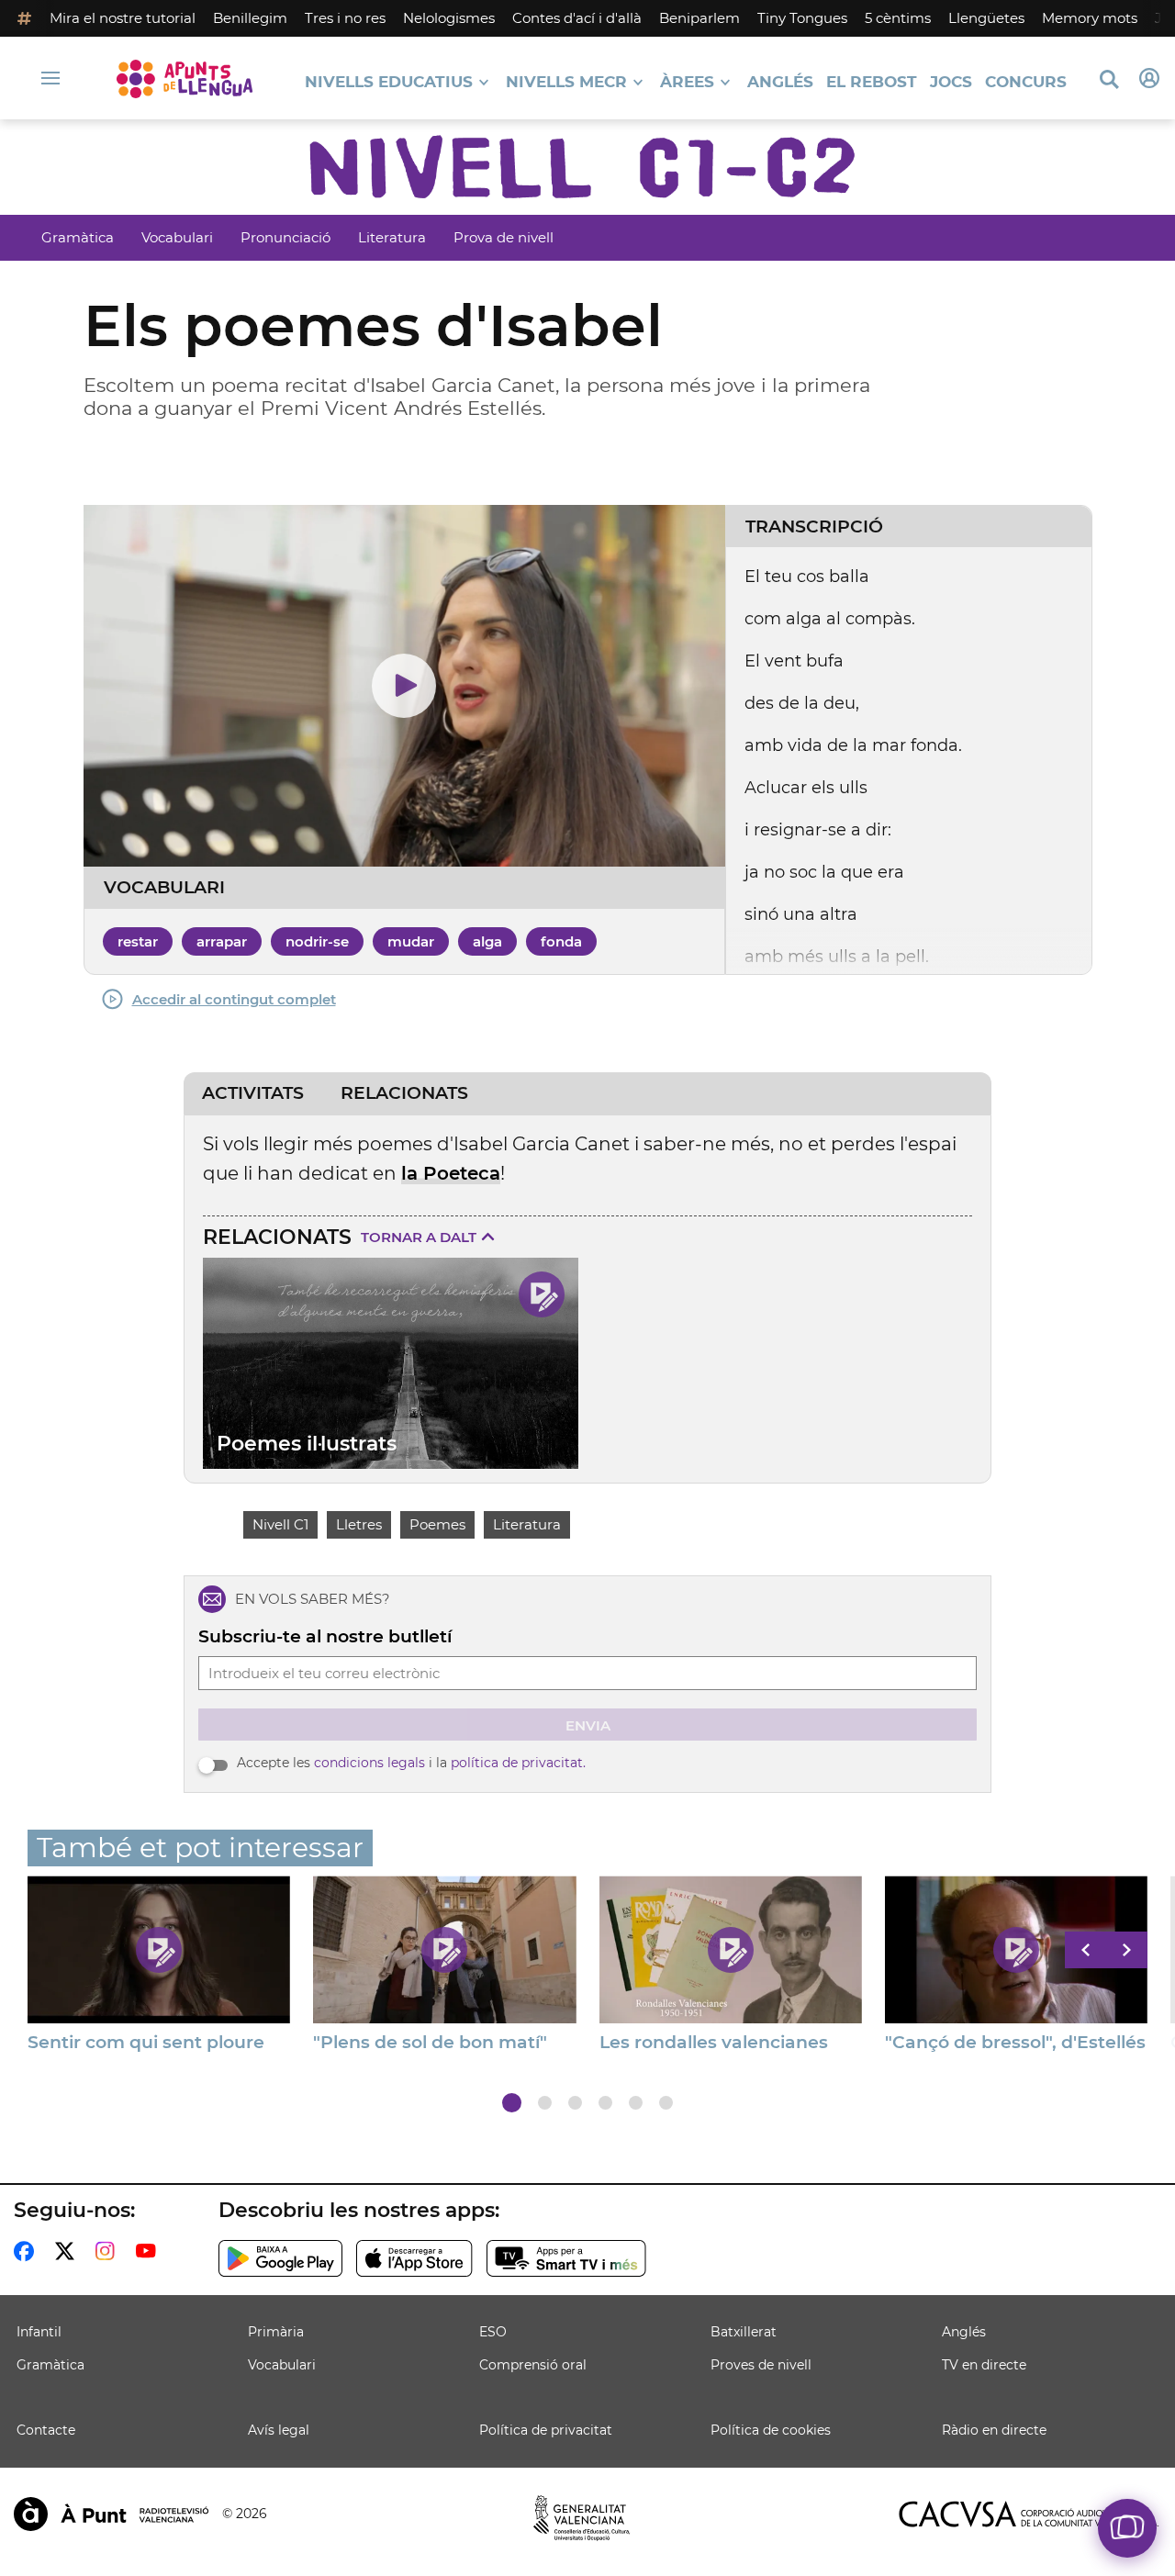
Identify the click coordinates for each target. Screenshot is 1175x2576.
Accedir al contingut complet (234, 999)
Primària (276, 2332)
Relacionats (404, 1093)
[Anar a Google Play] (280, 2258)
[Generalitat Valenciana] (582, 2518)
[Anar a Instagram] (109, 2251)
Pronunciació (285, 237)
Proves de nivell (761, 2365)
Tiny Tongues (802, 18)
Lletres (359, 1524)
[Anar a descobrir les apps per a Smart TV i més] (566, 2258)
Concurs (1026, 82)
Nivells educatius (389, 82)
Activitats (253, 1093)
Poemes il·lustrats (307, 1444)
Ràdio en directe (994, 2430)
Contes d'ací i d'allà (577, 18)
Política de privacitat (546, 2430)
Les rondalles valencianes (714, 2043)
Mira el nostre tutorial (123, 18)
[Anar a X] (68, 2251)
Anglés (780, 82)
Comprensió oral (533, 2365)
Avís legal (279, 2430)
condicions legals (369, 1763)
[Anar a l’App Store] (414, 2258)
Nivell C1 (280, 1524)
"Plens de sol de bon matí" (430, 2043)
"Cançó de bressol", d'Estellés (1015, 2043)
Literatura (392, 237)
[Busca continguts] (1109, 80)
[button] (512, 2103)
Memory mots (1090, 18)
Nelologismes (449, 18)
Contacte (46, 2430)
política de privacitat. (518, 1763)
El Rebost (872, 82)
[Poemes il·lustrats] (391, 1363)
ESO (493, 2332)
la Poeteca (451, 1173)
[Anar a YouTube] (150, 2251)
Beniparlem (699, 18)
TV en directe (984, 2365)
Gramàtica (78, 237)
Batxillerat (744, 2332)
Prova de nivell (504, 237)
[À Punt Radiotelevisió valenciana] (111, 2514)
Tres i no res (345, 18)
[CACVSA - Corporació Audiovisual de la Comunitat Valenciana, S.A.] (1029, 2514)
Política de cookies (771, 2430)
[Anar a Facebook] (28, 2251)
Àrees (687, 82)
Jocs (951, 82)
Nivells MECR (566, 82)
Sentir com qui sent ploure (146, 2043)
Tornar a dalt (419, 1237)
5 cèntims (898, 18)
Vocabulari (177, 237)
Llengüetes (986, 18)
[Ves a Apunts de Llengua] (185, 78)
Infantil (39, 2332)
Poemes (437, 1524)
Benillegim (250, 18)
